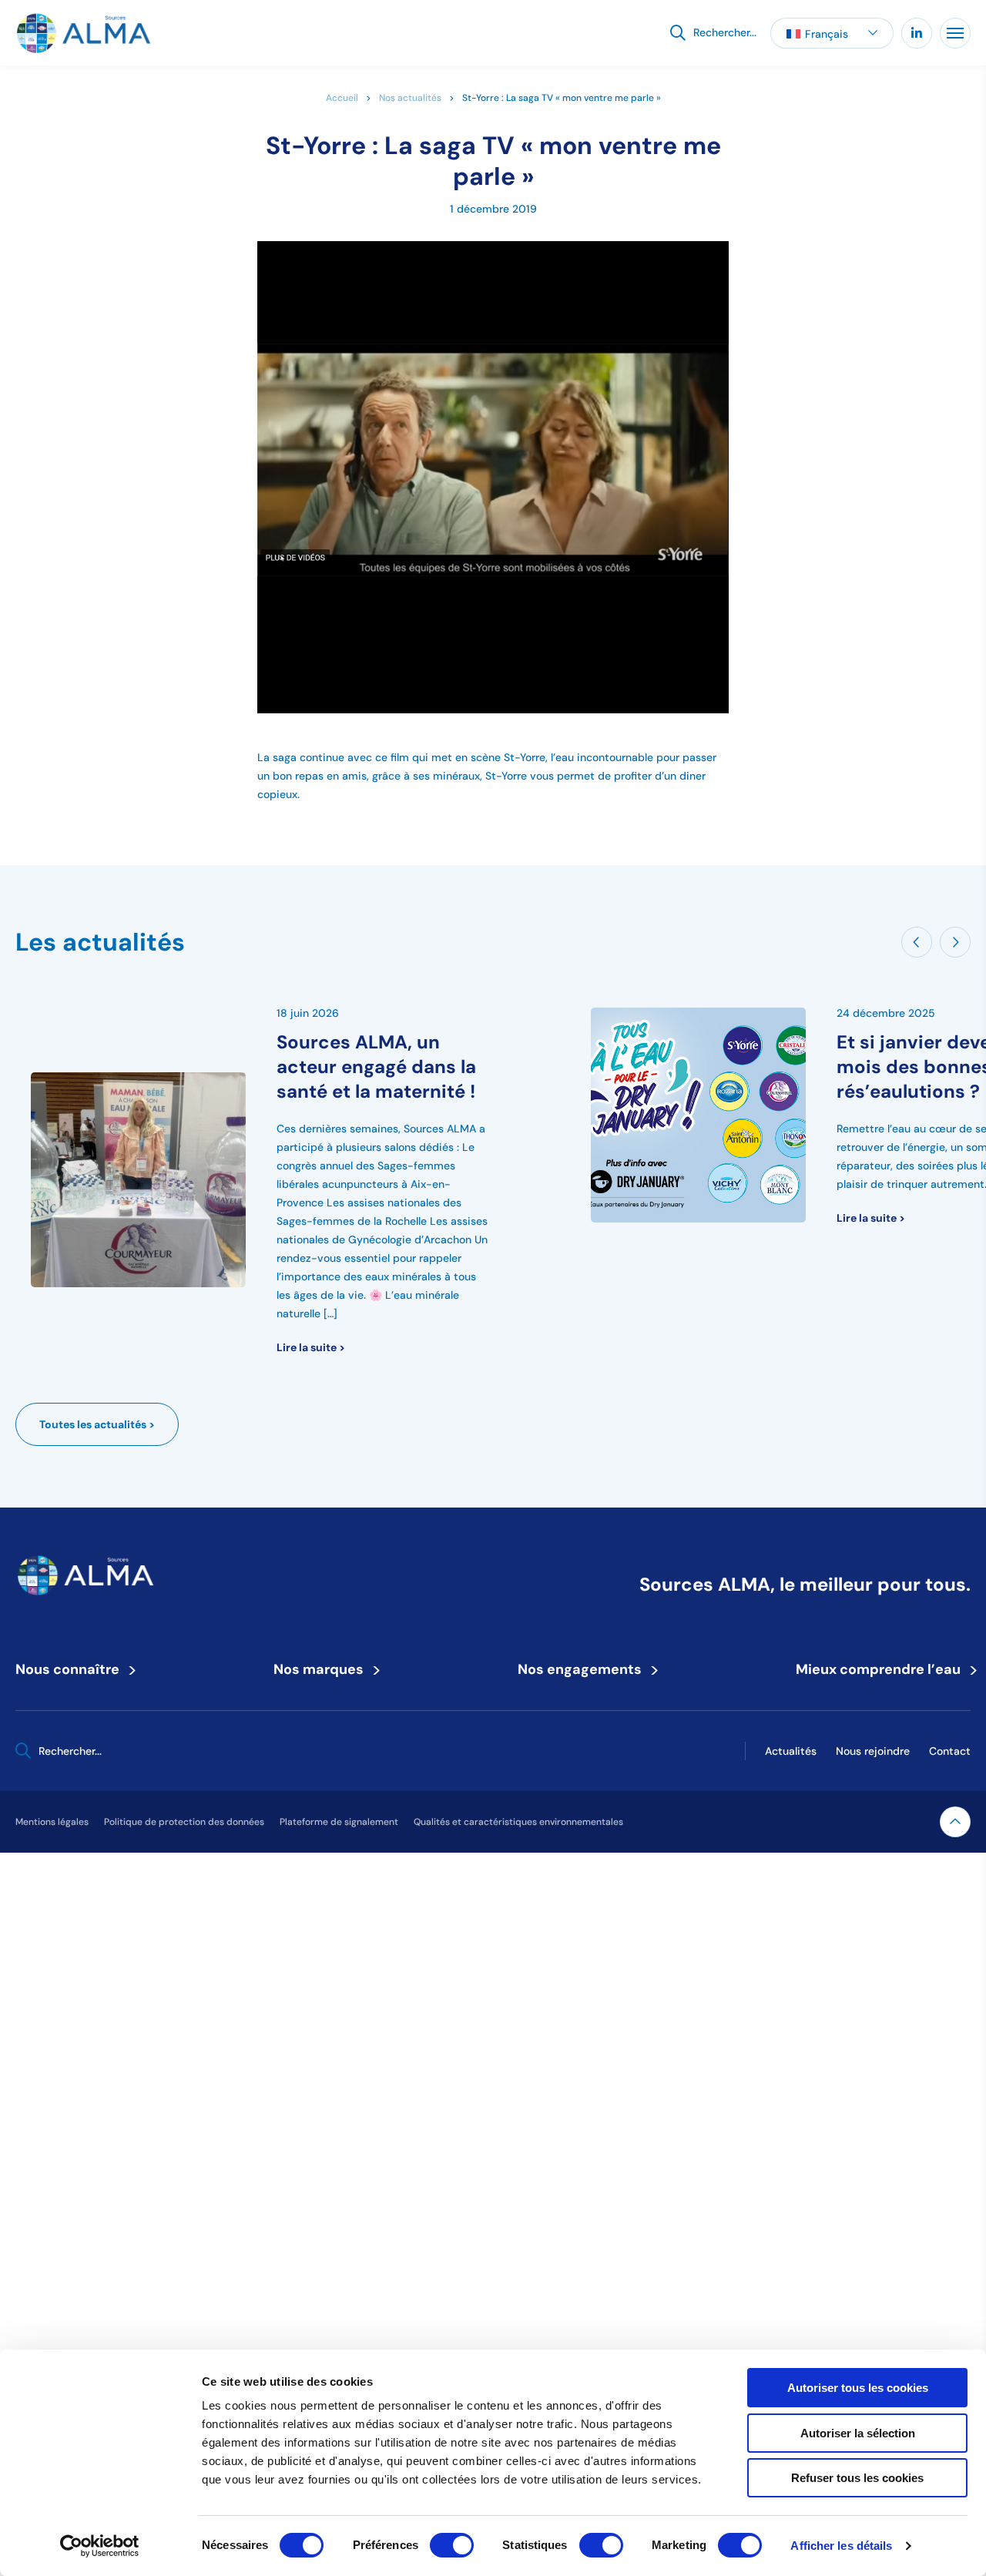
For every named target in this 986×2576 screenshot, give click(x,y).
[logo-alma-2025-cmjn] (83, 33)
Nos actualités (410, 97)
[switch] (452, 2545)
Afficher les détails (841, 2546)
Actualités (791, 1751)
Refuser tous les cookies (857, 2478)
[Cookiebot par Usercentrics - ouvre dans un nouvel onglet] (100, 2546)
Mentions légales (52, 1821)
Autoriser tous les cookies (858, 2388)
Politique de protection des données (184, 1821)
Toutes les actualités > (97, 1424)
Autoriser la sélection (858, 2433)
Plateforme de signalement (339, 1821)
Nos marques (324, 1669)
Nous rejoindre (873, 1751)
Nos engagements (585, 1669)
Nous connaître (72, 1669)
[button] (832, 33)
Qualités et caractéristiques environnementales (518, 1821)
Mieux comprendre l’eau (883, 1669)
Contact (950, 1751)
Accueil (342, 97)
